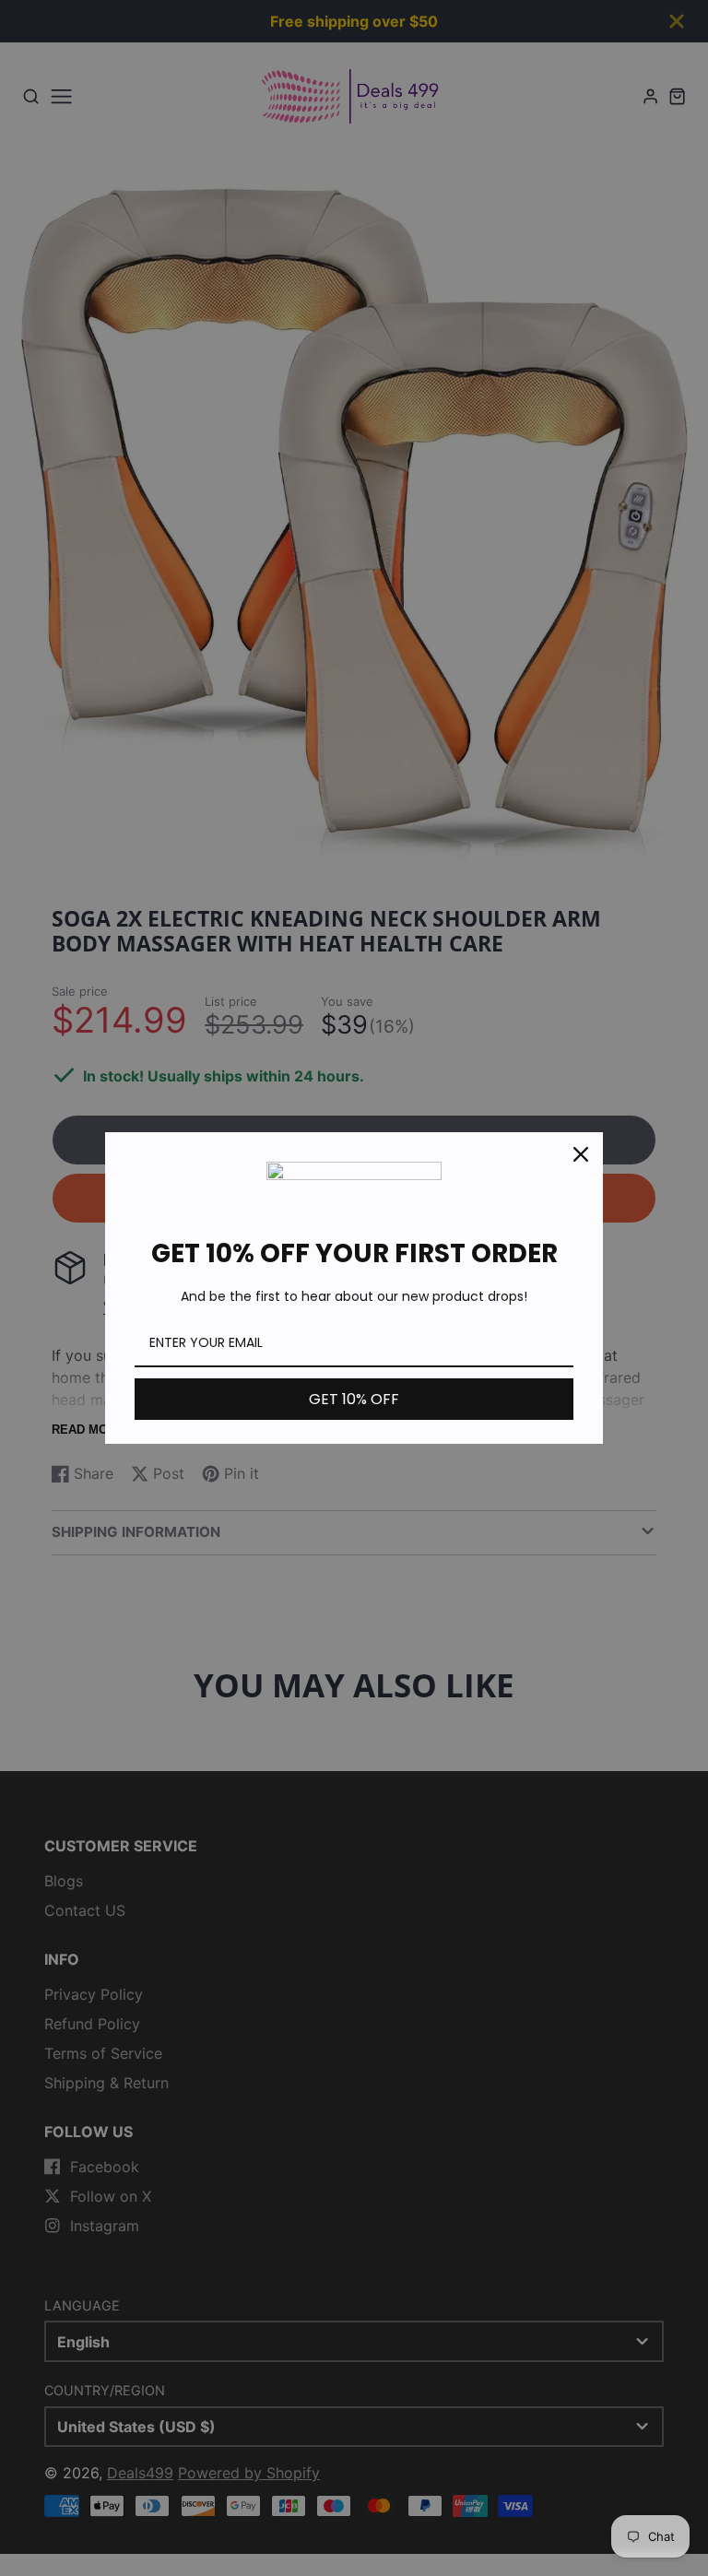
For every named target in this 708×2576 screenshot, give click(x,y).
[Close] (581, 1154)
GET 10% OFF (354, 1399)
